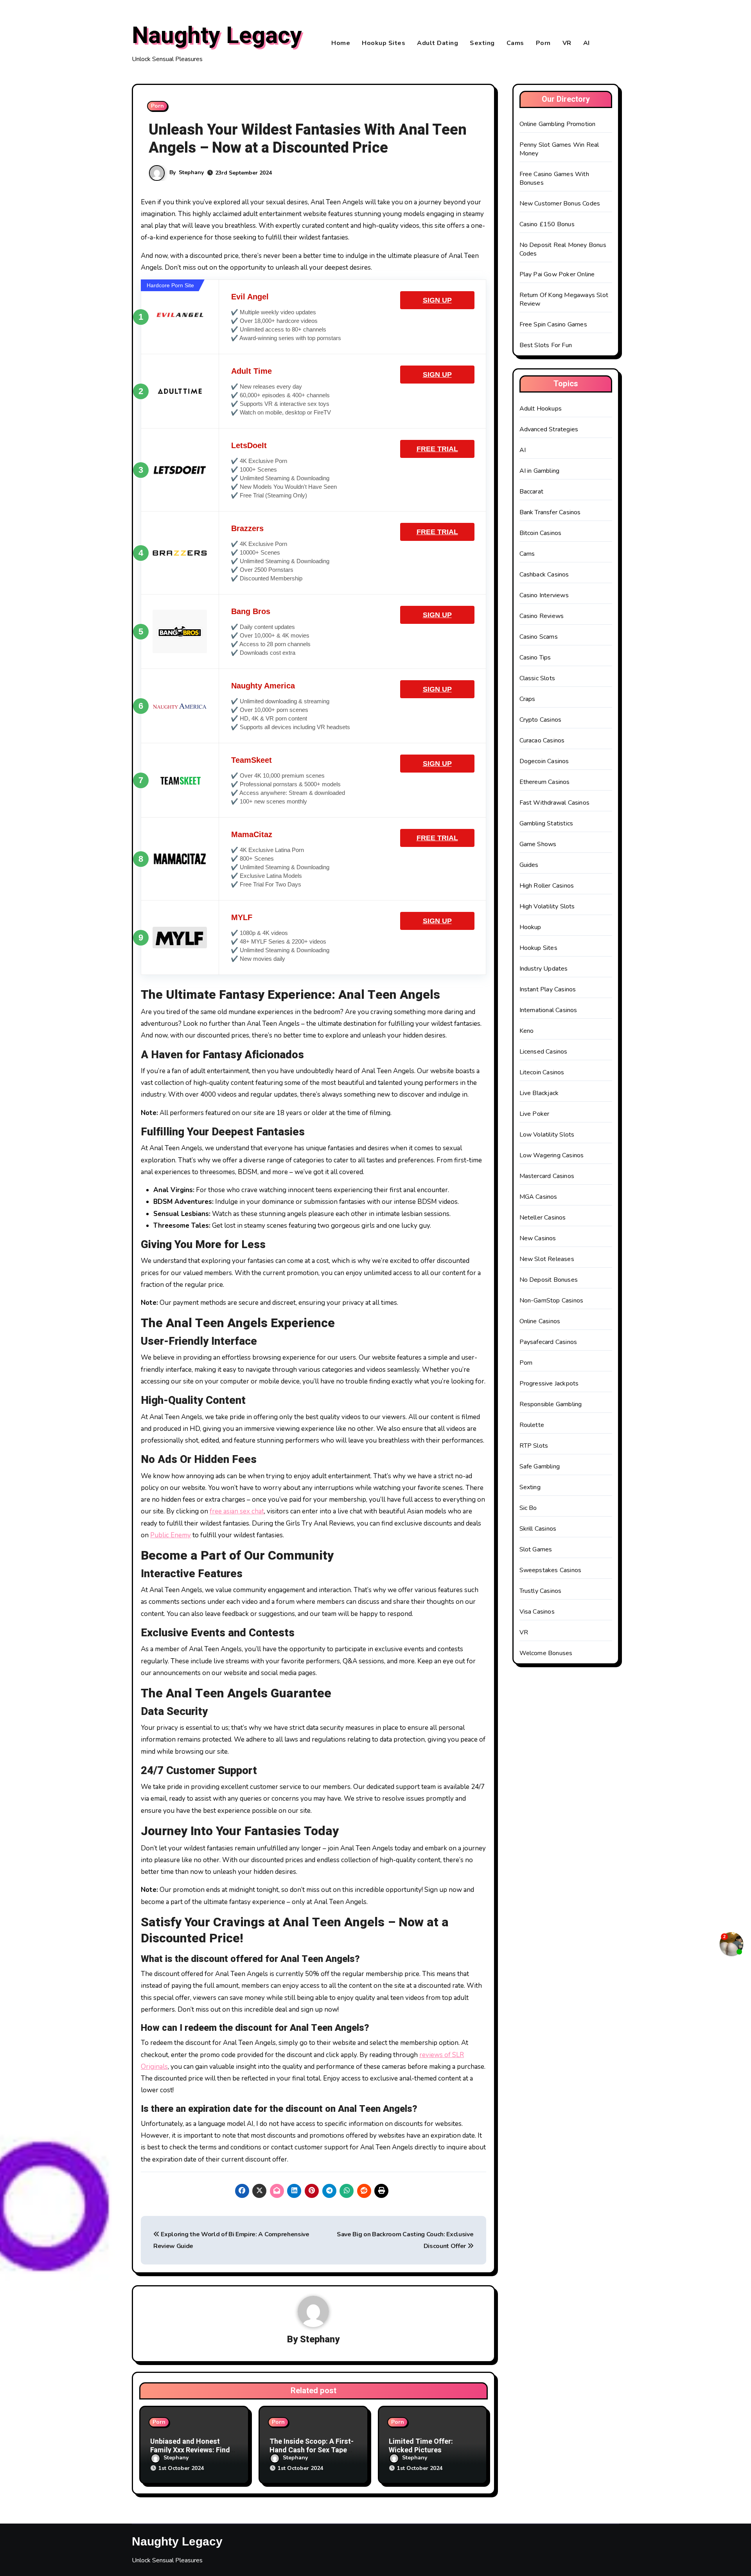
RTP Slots (534, 1446)
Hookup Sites (384, 43)
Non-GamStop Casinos (552, 1301)
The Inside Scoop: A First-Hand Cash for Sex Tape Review (312, 2450)
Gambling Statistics (546, 823)
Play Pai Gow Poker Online (557, 274)
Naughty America (263, 686)
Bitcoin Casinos (541, 533)
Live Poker (535, 1114)
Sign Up (437, 300)
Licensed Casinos (543, 1052)
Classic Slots (537, 678)
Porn (543, 43)
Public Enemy (171, 1535)
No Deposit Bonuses (549, 1280)
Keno (527, 1031)
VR (567, 43)
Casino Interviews (544, 595)
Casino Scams (539, 637)
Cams (515, 43)
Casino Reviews (542, 616)
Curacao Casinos (542, 740)
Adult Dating (437, 43)
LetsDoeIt (249, 445)
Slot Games (536, 1549)
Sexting (482, 43)
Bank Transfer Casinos (550, 512)
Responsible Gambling (551, 1404)
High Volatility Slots (547, 906)
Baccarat (532, 492)
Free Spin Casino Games (553, 324)
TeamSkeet (252, 760)
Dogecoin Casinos (544, 761)
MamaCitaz (252, 834)
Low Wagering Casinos (552, 1155)
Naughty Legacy (217, 36)
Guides (529, 865)
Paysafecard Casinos (548, 1342)
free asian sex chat (237, 1511)
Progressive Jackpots (549, 1383)
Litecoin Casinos (542, 1072)
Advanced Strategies (549, 429)
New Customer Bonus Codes (560, 204)
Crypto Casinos (541, 720)
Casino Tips (535, 658)
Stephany (191, 172)
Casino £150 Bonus (547, 224)
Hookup (530, 927)
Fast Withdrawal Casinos (555, 803)
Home (341, 43)
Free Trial (437, 449)
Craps (527, 699)
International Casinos (548, 1010)
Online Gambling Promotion (558, 124)
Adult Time (252, 371)
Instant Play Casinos (548, 989)
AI (587, 43)
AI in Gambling (540, 471)
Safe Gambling (540, 1466)
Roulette (532, 1425)
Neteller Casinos (543, 1218)
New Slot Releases (547, 1259)
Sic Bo (528, 1508)
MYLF (242, 917)
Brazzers (247, 528)
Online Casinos (540, 1321)
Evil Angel (250, 297)
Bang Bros (251, 611)
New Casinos (538, 1238)
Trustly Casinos (541, 1591)
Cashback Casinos (544, 575)
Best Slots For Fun (546, 345)
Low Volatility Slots (547, 1135)
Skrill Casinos (538, 1529)
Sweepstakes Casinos (551, 1570)
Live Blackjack (539, 1093)
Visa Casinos (537, 1612)
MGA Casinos (538, 1197)
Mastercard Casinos (547, 1176)
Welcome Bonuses (546, 1653)
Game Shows (538, 844)
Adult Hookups (541, 409)
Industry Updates (544, 969)
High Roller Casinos (547, 886)
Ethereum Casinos (545, 782)
